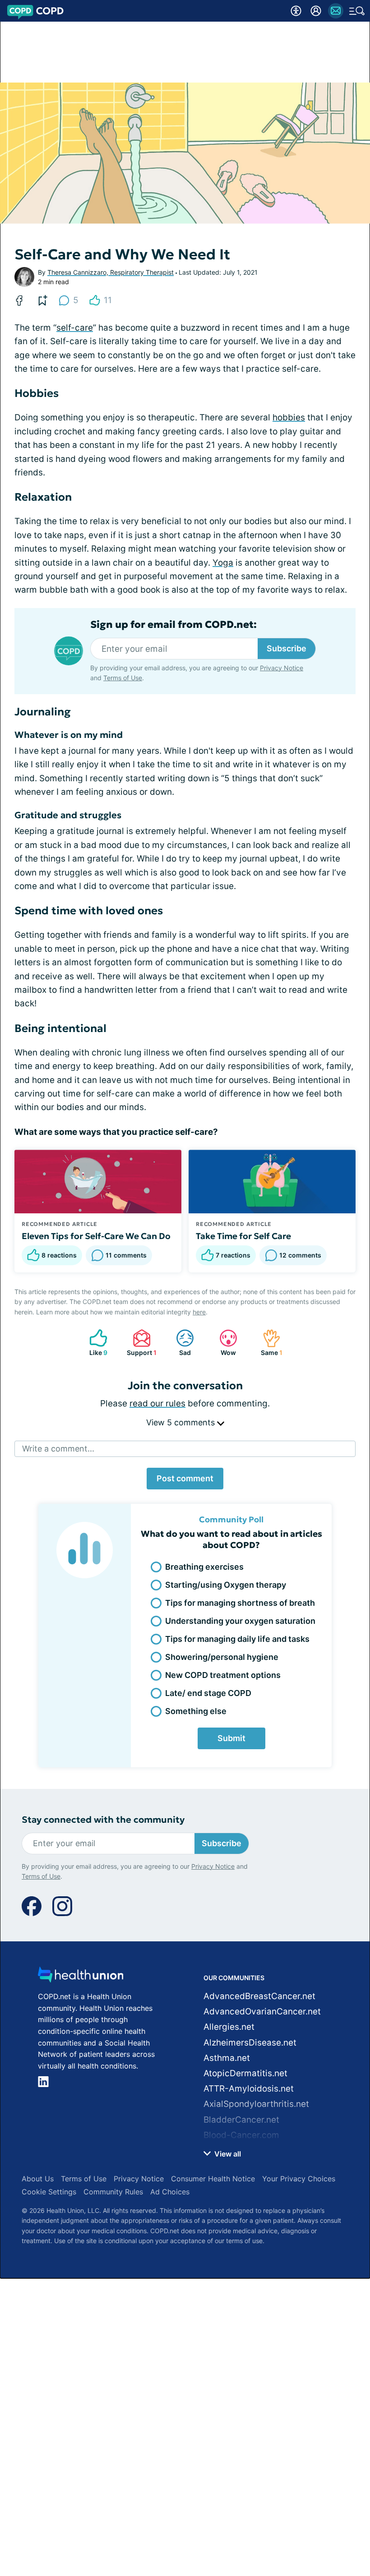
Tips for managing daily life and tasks (237, 1639)
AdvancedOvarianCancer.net (262, 2011)
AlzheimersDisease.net (250, 2043)
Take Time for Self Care (243, 1236)
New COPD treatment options (223, 1675)
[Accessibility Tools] (296, 11)
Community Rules (113, 2192)
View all (227, 2154)
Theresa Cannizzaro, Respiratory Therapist (111, 272)
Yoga (223, 563)
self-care (75, 328)
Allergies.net (229, 2027)
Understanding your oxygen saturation (240, 1621)
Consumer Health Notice (213, 2179)
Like (94, 1343)
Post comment (185, 1478)
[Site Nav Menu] (357, 11)
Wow (223, 1343)
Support (140, 1343)
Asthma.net (227, 2058)
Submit (231, 1738)
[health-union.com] (81, 1977)
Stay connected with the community (103, 1820)
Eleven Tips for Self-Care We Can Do (96, 1236)
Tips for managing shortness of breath (240, 1603)
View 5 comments (182, 1422)
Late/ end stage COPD (208, 1693)
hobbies (289, 417)
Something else (196, 1711)
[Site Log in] (316, 11)
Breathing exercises (204, 1567)
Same (268, 1343)
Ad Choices (170, 2192)
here (199, 1312)
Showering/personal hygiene (222, 1657)
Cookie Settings (49, 2192)
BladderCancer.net (241, 2120)
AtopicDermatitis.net (245, 2073)
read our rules (157, 1403)
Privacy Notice (282, 668)
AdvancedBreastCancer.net (259, 1996)
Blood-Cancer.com (241, 2135)
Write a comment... (58, 1449)
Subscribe (287, 648)
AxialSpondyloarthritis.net (256, 2104)
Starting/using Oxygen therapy (226, 1585)
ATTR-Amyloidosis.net (249, 2089)
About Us (38, 2179)
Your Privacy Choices (299, 2179)
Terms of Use (123, 678)
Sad (179, 1343)
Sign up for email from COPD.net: (173, 625)
